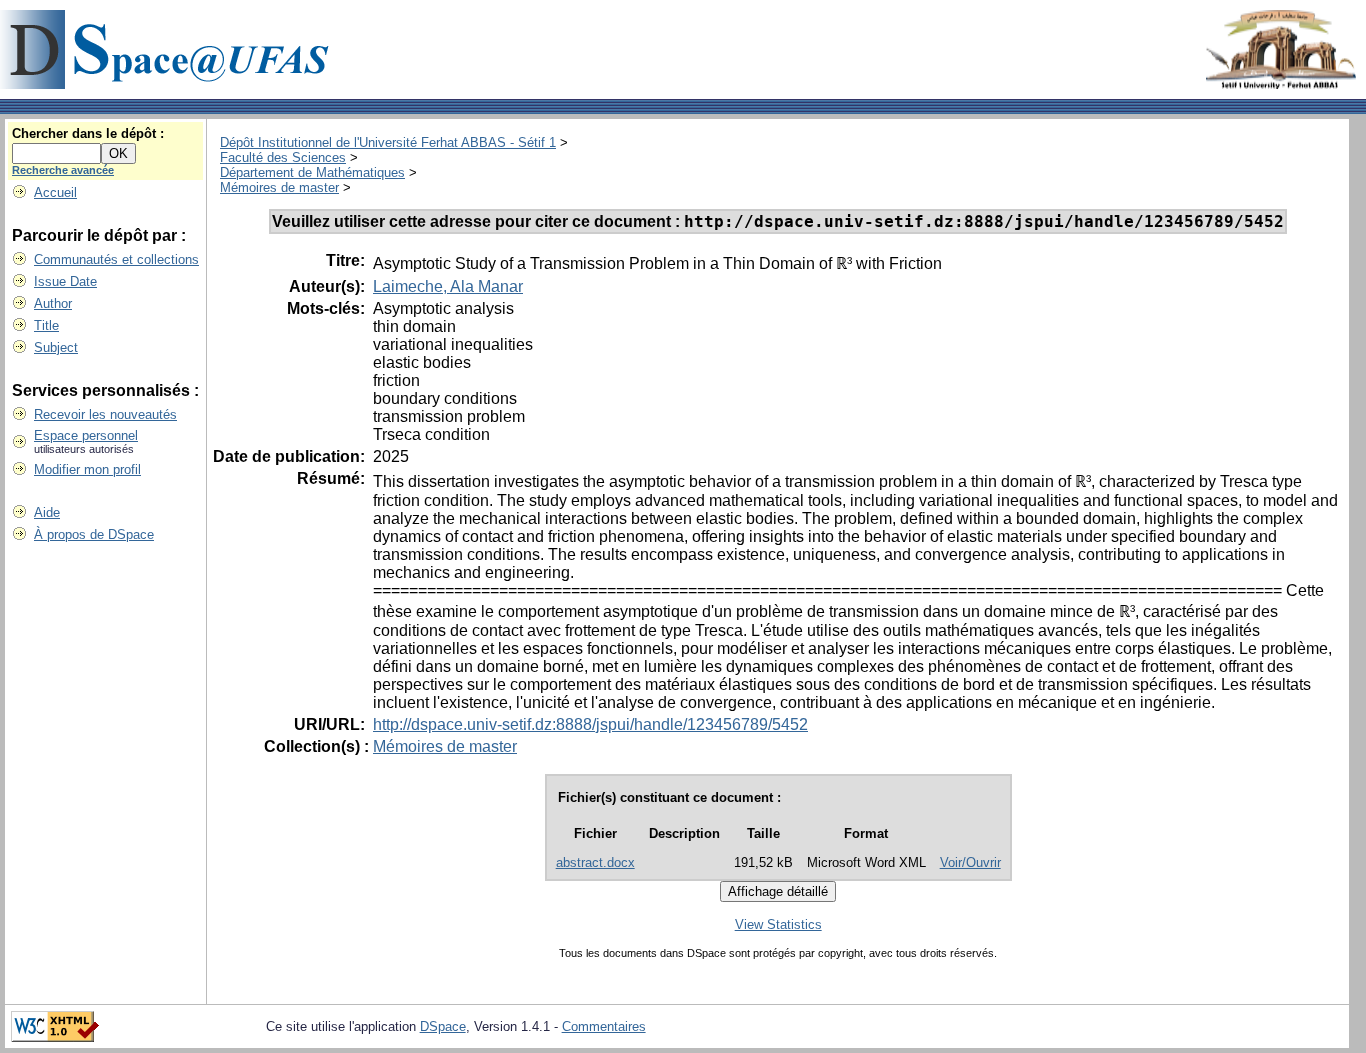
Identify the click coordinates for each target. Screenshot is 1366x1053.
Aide (47, 512)
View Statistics (778, 924)
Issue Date (65, 281)
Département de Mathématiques (312, 172)
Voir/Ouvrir (970, 862)
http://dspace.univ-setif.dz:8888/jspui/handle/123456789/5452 (590, 724)
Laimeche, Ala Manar (448, 286)
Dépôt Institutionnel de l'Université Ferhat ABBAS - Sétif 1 (388, 142)
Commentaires (604, 1026)
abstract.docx (595, 862)
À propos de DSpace (94, 534)
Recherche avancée (63, 170)
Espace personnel (86, 435)
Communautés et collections (116, 259)
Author (53, 303)
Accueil (55, 192)
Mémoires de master (279, 187)
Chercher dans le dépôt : (88, 133)
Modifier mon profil (87, 469)
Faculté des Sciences (283, 157)
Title (46, 325)
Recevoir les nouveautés (105, 414)
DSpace (443, 1026)
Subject (56, 347)
